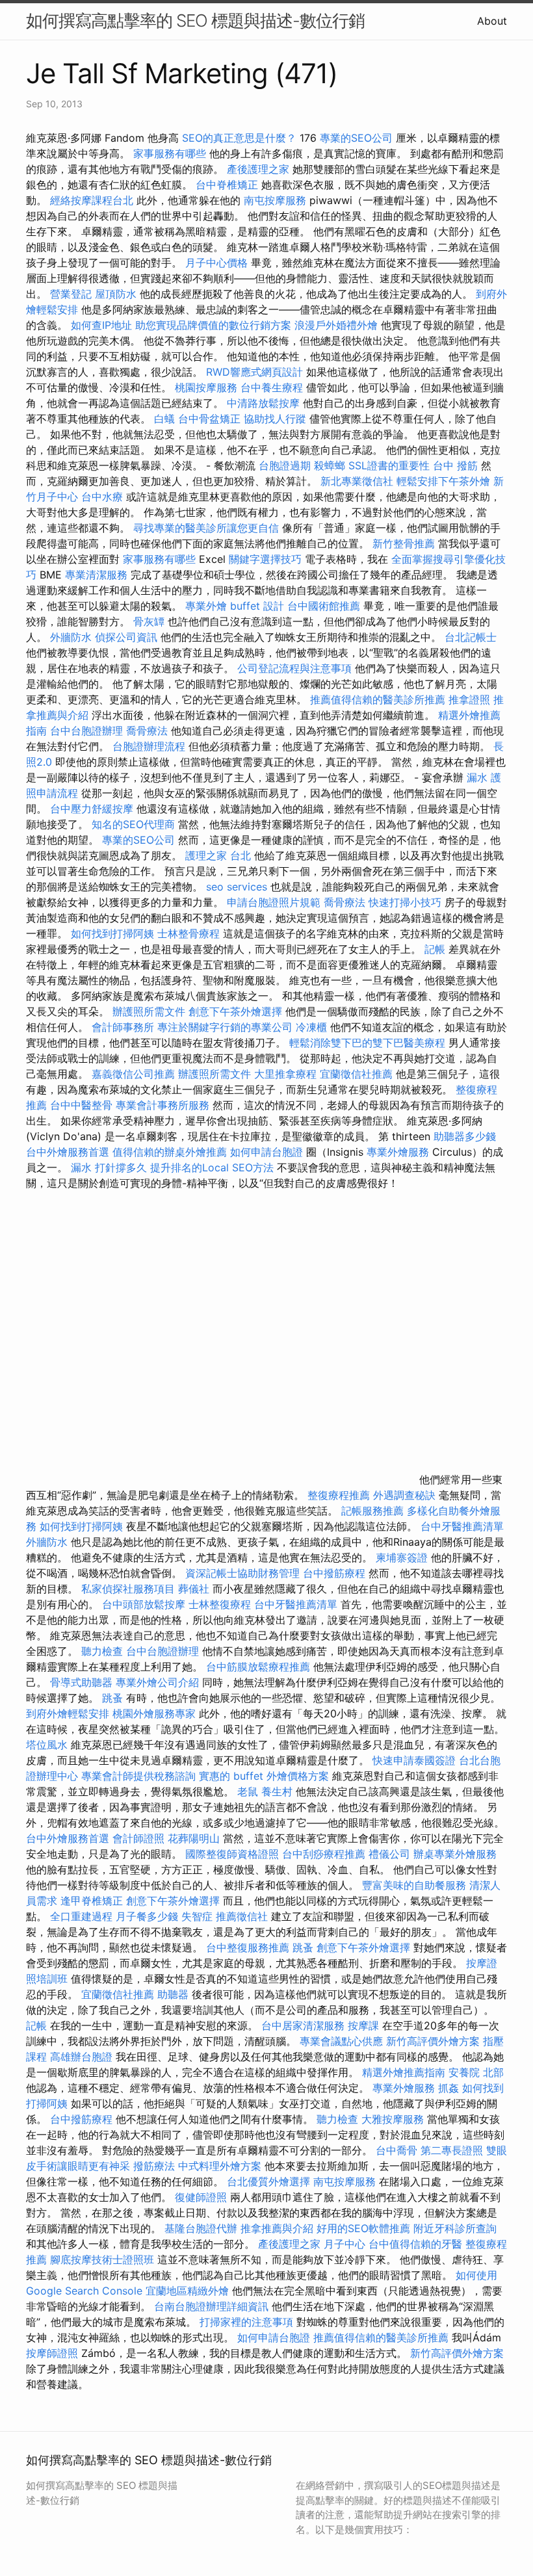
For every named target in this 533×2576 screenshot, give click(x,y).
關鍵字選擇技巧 (265, 559)
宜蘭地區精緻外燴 (189, 2291)
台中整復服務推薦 (249, 1947)
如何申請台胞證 (266, 1152)
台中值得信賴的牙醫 (415, 2244)
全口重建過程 (81, 1916)
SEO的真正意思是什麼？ (239, 138)
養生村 (277, 1791)
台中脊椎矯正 (228, 185)
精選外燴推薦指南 (404, 2072)
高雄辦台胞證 (81, 2057)
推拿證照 (469, 699)
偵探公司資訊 (126, 637)
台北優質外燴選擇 (268, 2181)
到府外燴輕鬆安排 (68, 1713)
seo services (237, 887)
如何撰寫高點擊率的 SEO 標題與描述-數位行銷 (195, 20)
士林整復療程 (220, 1604)
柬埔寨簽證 (402, 1557)
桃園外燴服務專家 (154, 1713)
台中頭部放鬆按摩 (145, 1604)
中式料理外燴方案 (221, 2166)
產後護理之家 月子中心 (312, 2244)
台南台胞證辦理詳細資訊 (211, 2306)
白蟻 (164, 419)
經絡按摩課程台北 (92, 200)
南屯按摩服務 (277, 200)
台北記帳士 (471, 637)
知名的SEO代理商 (133, 824)
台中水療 (104, 497)
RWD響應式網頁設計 (254, 372)
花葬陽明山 (194, 1838)
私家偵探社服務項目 (128, 1589)
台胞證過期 (285, 465)
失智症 (197, 1916)
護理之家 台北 (218, 855)
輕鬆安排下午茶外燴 (443, 481)
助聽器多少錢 (465, 1136)
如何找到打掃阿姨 (112, 933)
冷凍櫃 (311, 1027)
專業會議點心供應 (341, 2041)
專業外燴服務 (398, 1152)
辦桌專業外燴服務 (455, 1854)
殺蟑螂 (330, 465)
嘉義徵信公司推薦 (133, 1074)
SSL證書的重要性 (389, 465)
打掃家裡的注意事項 (246, 2322)
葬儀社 (194, 1589)
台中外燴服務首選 (68, 1152)
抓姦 (448, 2088)
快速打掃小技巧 (405, 902)
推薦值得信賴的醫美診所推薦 (378, 699)
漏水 (477, 777)
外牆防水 (71, 637)
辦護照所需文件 (149, 1011)
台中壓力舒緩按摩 (93, 809)
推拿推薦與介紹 (277, 2228)
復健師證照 (201, 2197)
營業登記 (71, 294)
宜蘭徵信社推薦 (356, 1074)
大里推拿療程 (287, 1074)
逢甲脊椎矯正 (93, 1901)
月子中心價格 (216, 263)
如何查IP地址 (101, 325)
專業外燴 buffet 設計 (235, 606)
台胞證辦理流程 (149, 746)
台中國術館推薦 (325, 606)
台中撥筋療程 (336, 1573)
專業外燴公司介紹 (157, 1682)
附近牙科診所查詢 (455, 2228)
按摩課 (363, 2025)
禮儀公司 (389, 1854)
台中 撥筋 (455, 465)
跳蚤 (112, 1698)
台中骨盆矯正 (211, 419)
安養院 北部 (476, 2072)
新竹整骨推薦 (404, 543)
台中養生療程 (273, 387)
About (492, 21)
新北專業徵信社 (357, 481)
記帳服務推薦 (372, 1511)
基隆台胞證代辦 (201, 2228)
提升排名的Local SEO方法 (212, 1167)
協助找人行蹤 (275, 419)
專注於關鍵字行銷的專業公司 (225, 1027)
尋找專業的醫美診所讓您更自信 (206, 528)
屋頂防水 (116, 294)
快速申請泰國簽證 (414, 1760)
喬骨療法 (147, 731)
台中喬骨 (396, 2150)
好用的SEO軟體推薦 (363, 2228)
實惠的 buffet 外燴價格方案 (264, 1776)
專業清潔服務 (96, 575)
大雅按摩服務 (394, 2119)
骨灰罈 (149, 621)
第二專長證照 (452, 2150)
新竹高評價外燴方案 (433, 2041)
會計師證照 (138, 1838)
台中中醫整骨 (83, 1105)
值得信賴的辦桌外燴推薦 (170, 1152)
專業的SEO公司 (356, 138)
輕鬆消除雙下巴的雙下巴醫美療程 (367, 1043)
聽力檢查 (102, 1651)
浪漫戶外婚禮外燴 (336, 325)
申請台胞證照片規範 (274, 902)
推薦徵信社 (242, 1916)
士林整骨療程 (188, 933)
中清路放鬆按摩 (265, 403)
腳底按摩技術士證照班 (104, 2259)
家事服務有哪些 (170, 153)
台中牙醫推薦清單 (462, 1526)
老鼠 (248, 1791)
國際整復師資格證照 (234, 1854)
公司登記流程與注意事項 (294, 668)
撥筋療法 (154, 2166)
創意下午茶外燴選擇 (235, 1011)
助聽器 (173, 1994)
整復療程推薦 (339, 1495)
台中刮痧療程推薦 (325, 1854)
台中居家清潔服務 (303, 2025)
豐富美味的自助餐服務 (414, 1885)
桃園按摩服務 (208, 387)
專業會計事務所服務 (162, 1105)
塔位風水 (47, 1745)
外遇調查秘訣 (404, 1495)
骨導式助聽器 (81, 1682)
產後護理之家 (258, 169)
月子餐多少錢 (147, 1916)
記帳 (435, 949)
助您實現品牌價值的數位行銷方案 (213, 325)
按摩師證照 (52, 2353)
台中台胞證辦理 (86, 731)
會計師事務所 (123, 1027)
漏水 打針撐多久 (109, 1167)
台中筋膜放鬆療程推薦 (260, 1667)
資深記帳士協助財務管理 (242, 1573)
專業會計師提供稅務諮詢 (138, 1776)
